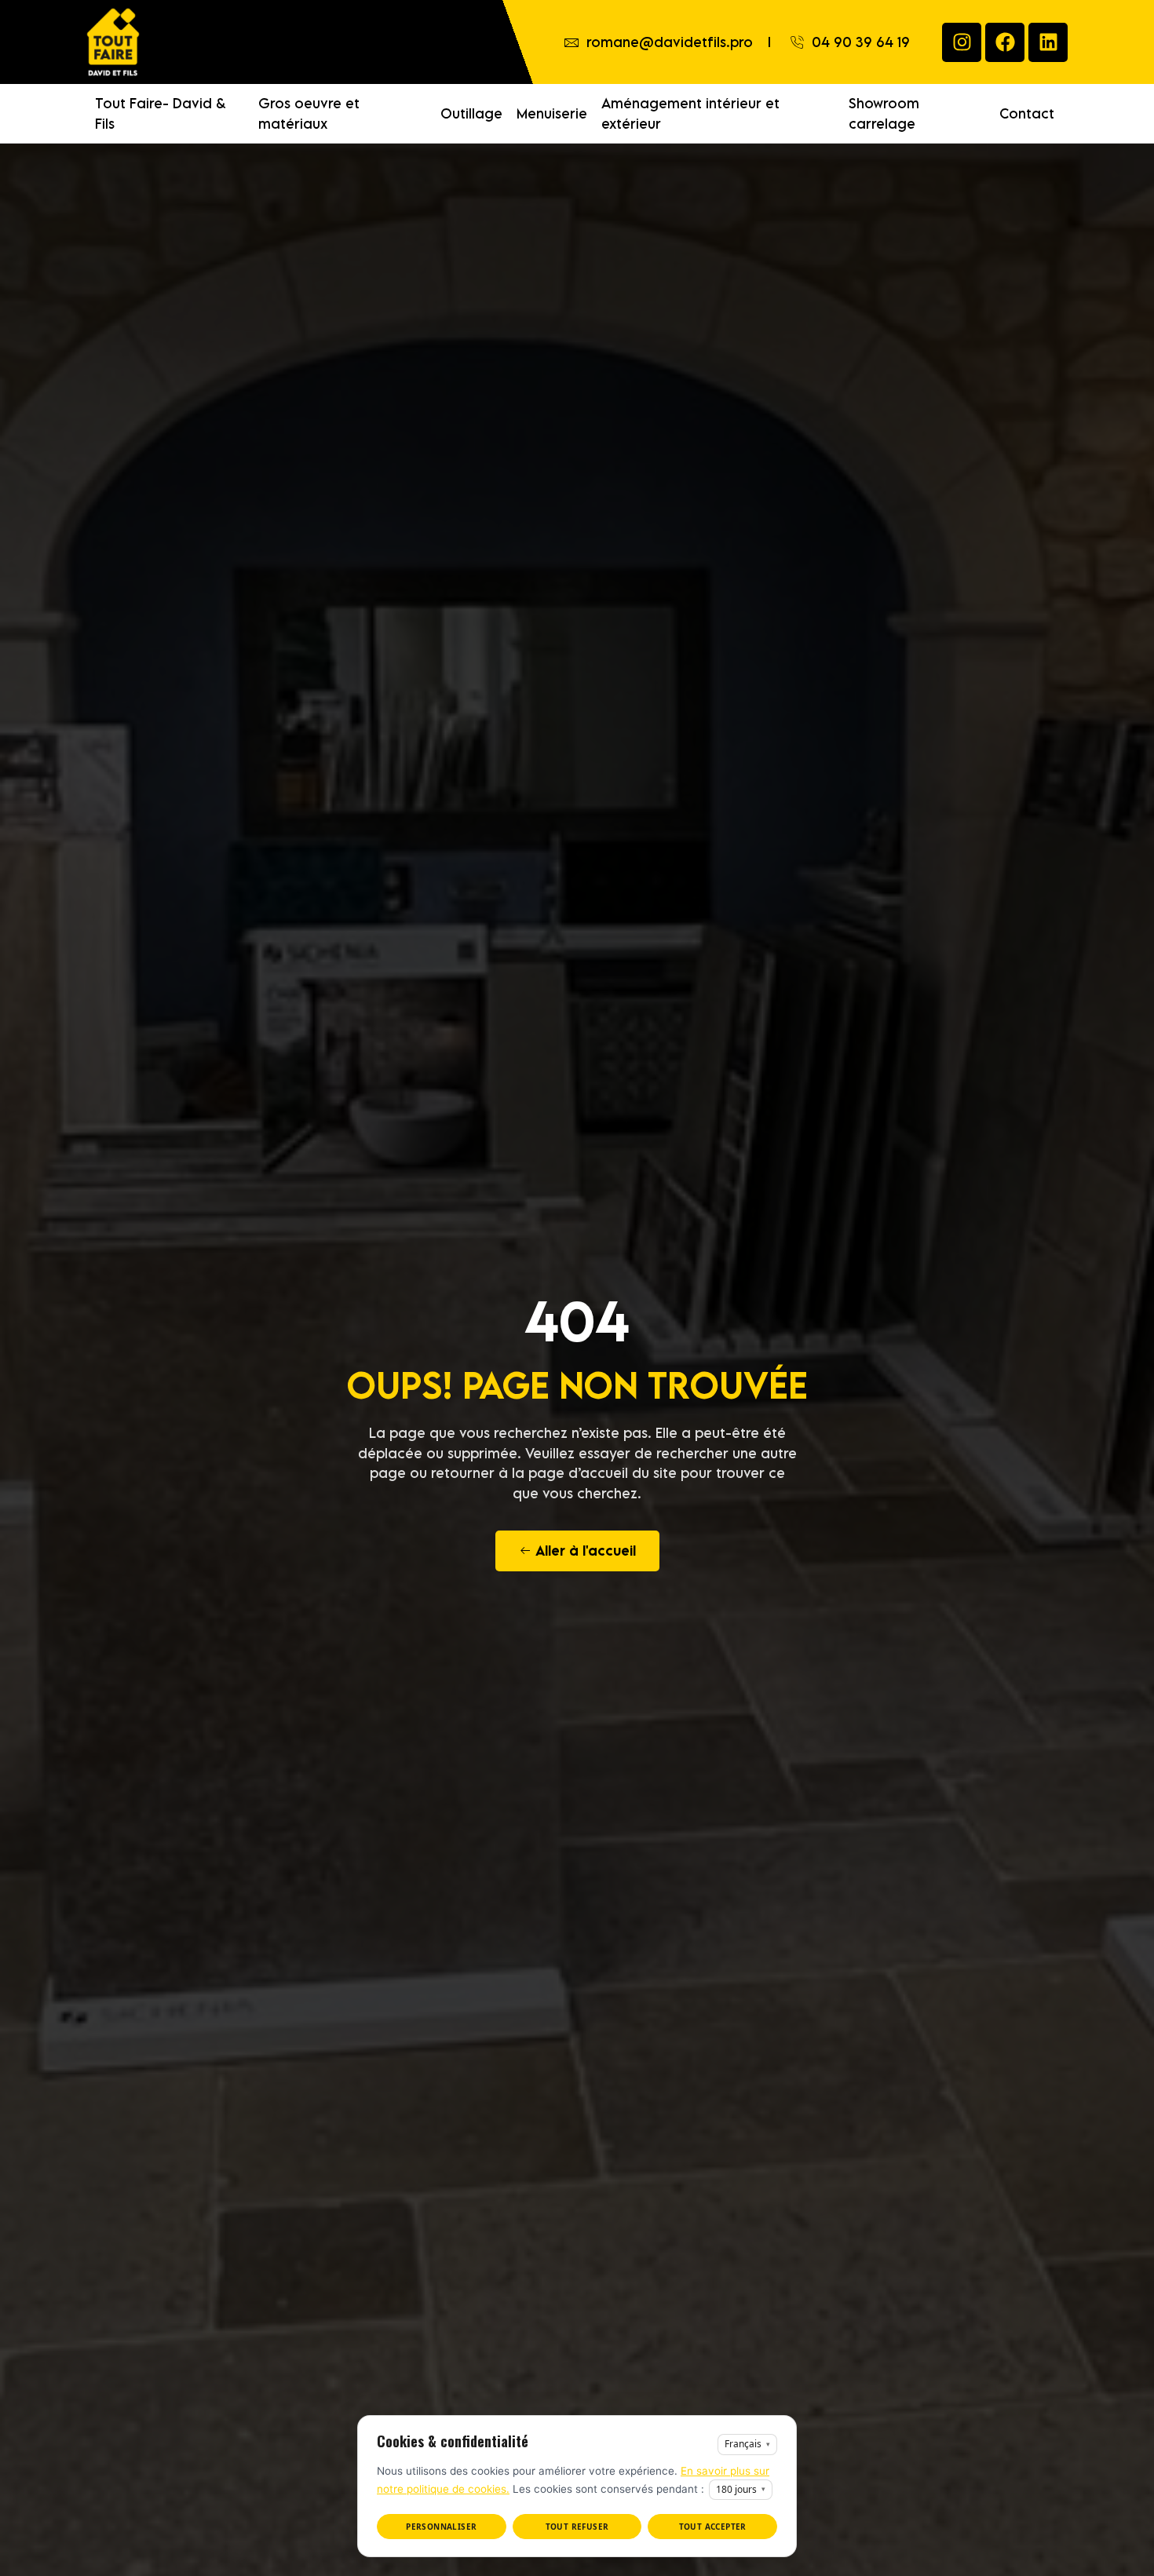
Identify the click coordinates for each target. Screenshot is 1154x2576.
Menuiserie (552, 113)
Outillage (471, 113)
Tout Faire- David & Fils (161, 113)
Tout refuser (577, 2527)
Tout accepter (713, 2527)
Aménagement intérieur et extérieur (690, 113)
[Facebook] (1005, 42)
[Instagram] (962, 42)
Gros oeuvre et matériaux (309, 113)
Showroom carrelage (884, 113)
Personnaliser (441, 2527)
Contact (1027, 113)
